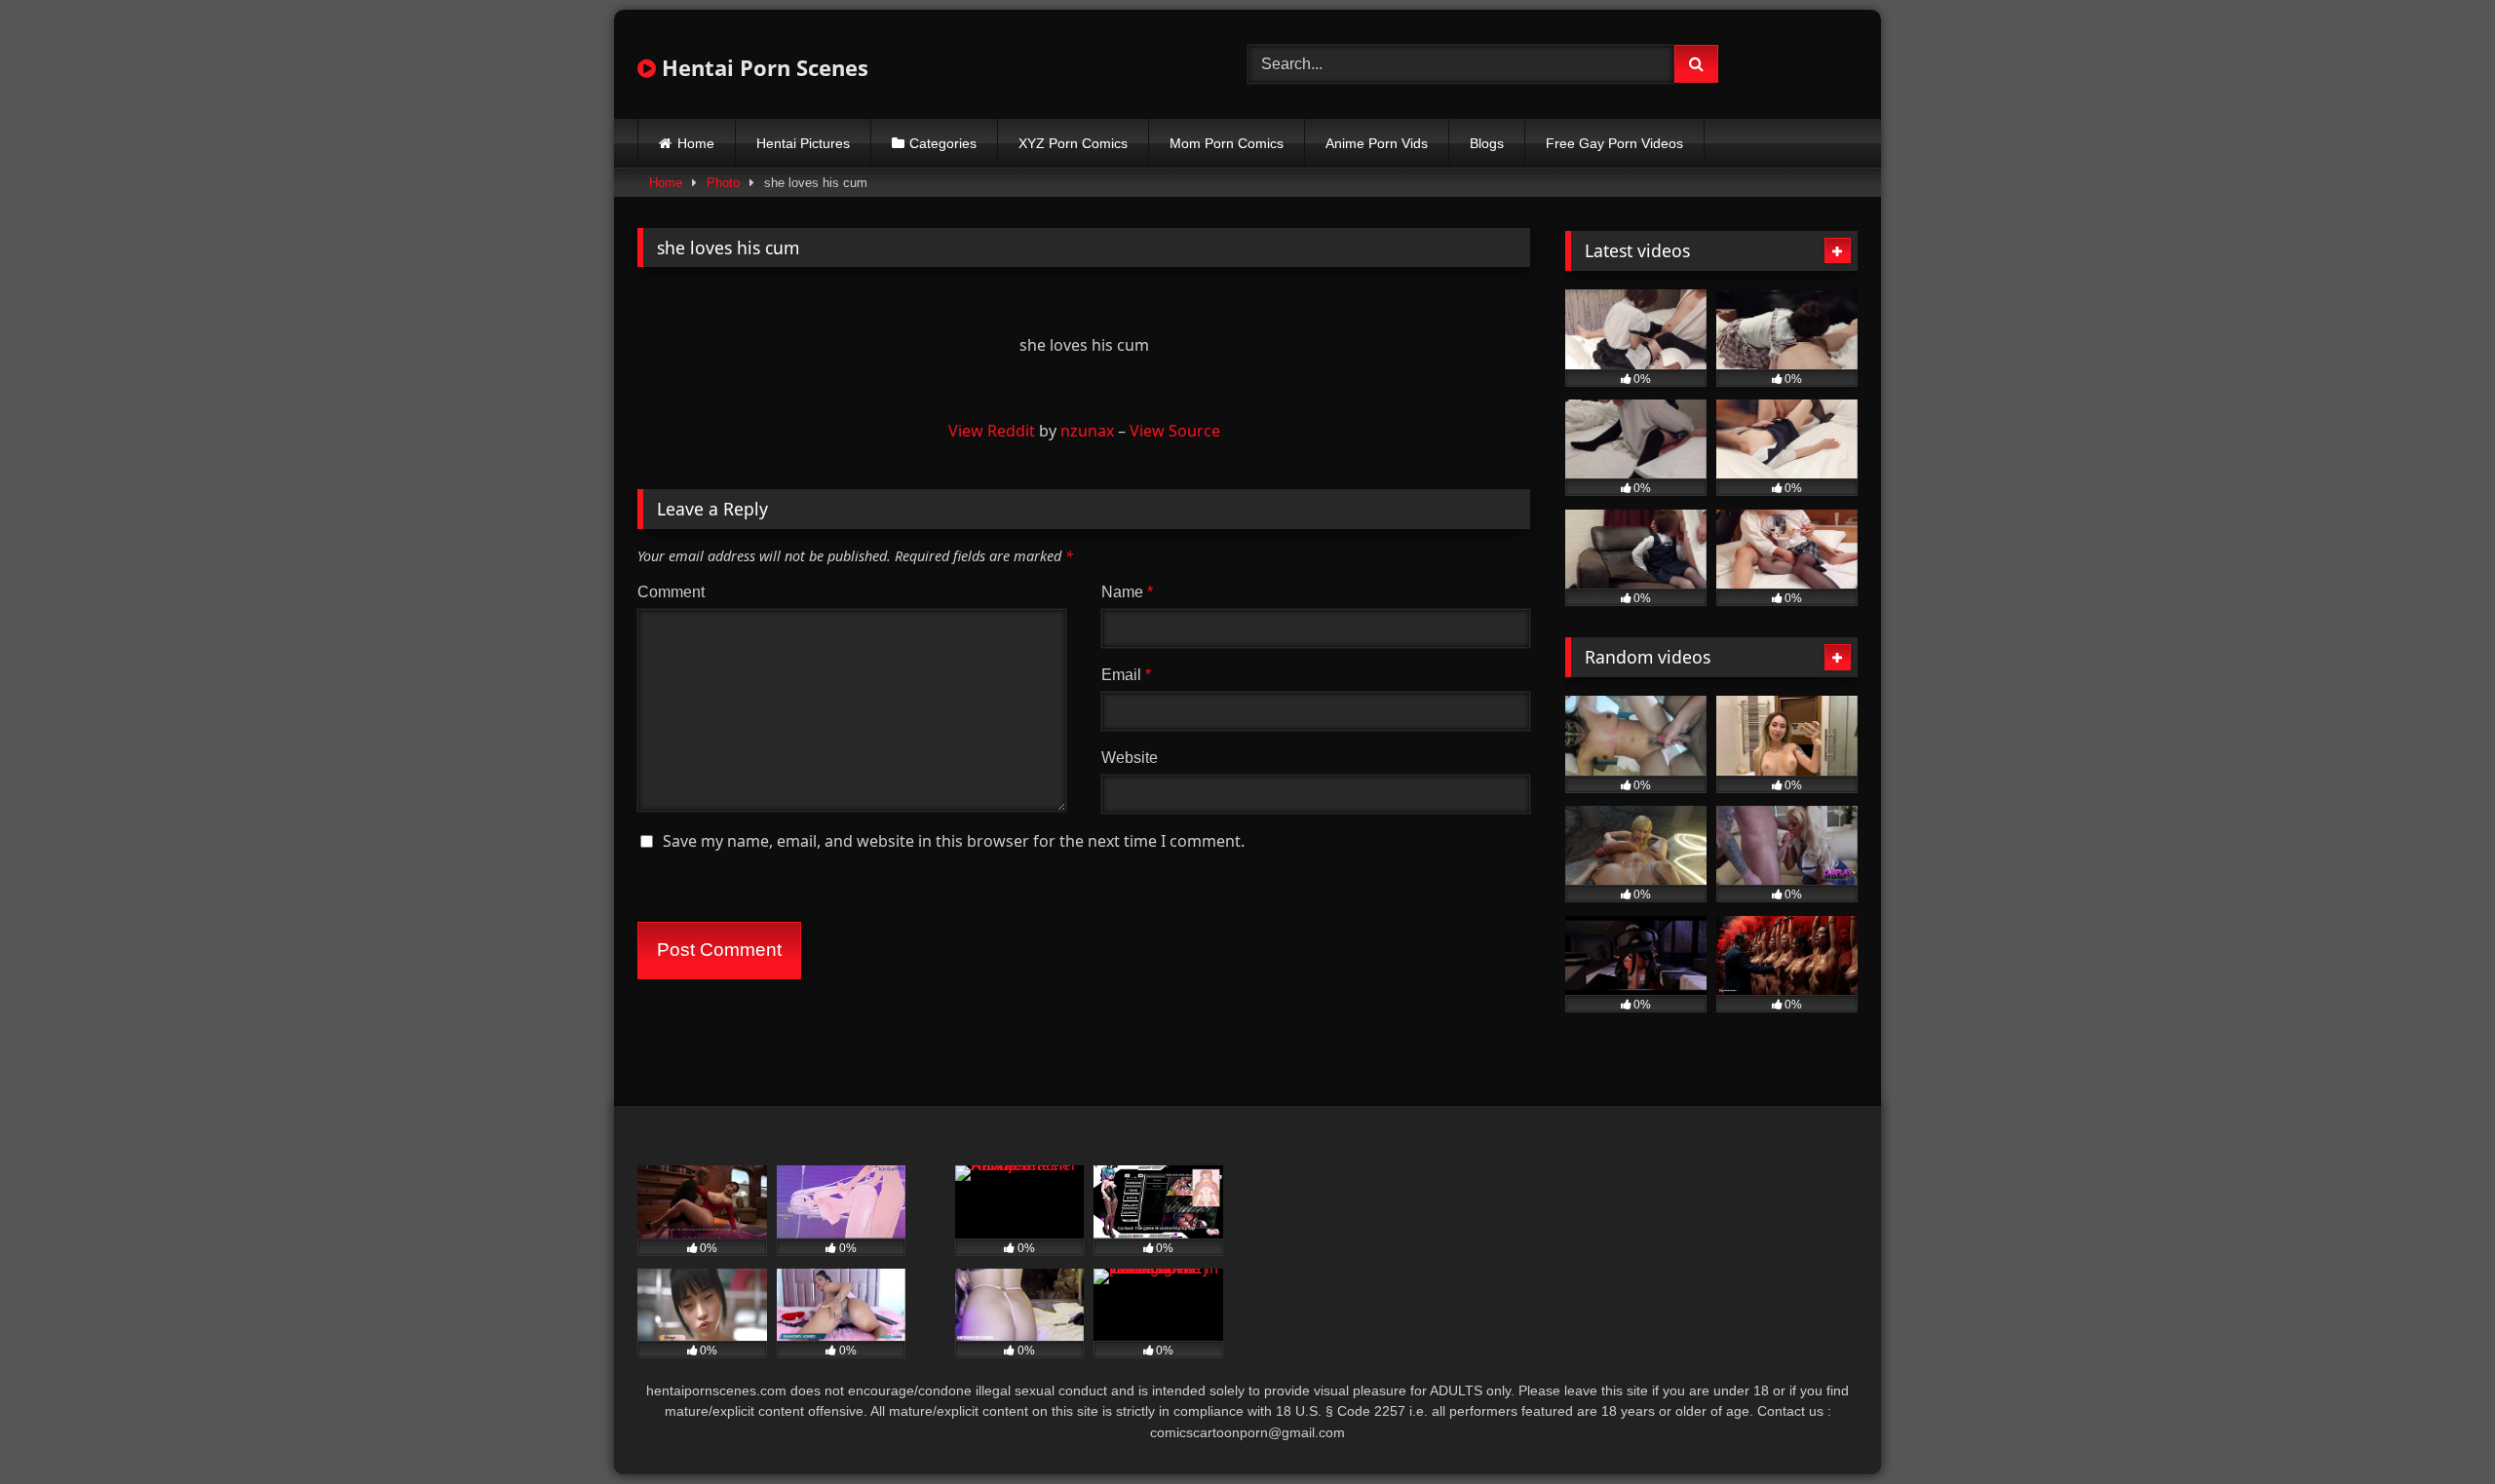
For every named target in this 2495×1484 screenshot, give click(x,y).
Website (1130, 758)
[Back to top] (2435, 1426)
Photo (723, 183)
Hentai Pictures (803, 143)
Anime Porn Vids (1377, 143)
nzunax (1087, 431)
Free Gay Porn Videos (1614, 143)
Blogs (1487, 143)
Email (1126, 675)
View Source (1175, 431)
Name (1127, 592)
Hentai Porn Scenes (762, 67)
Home (696, 143)
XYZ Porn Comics (1073, 143)
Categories (943, 143)
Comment (671, 592)
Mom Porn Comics (1227, 143)
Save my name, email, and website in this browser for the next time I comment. (954, 841)
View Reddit (992, 431)
